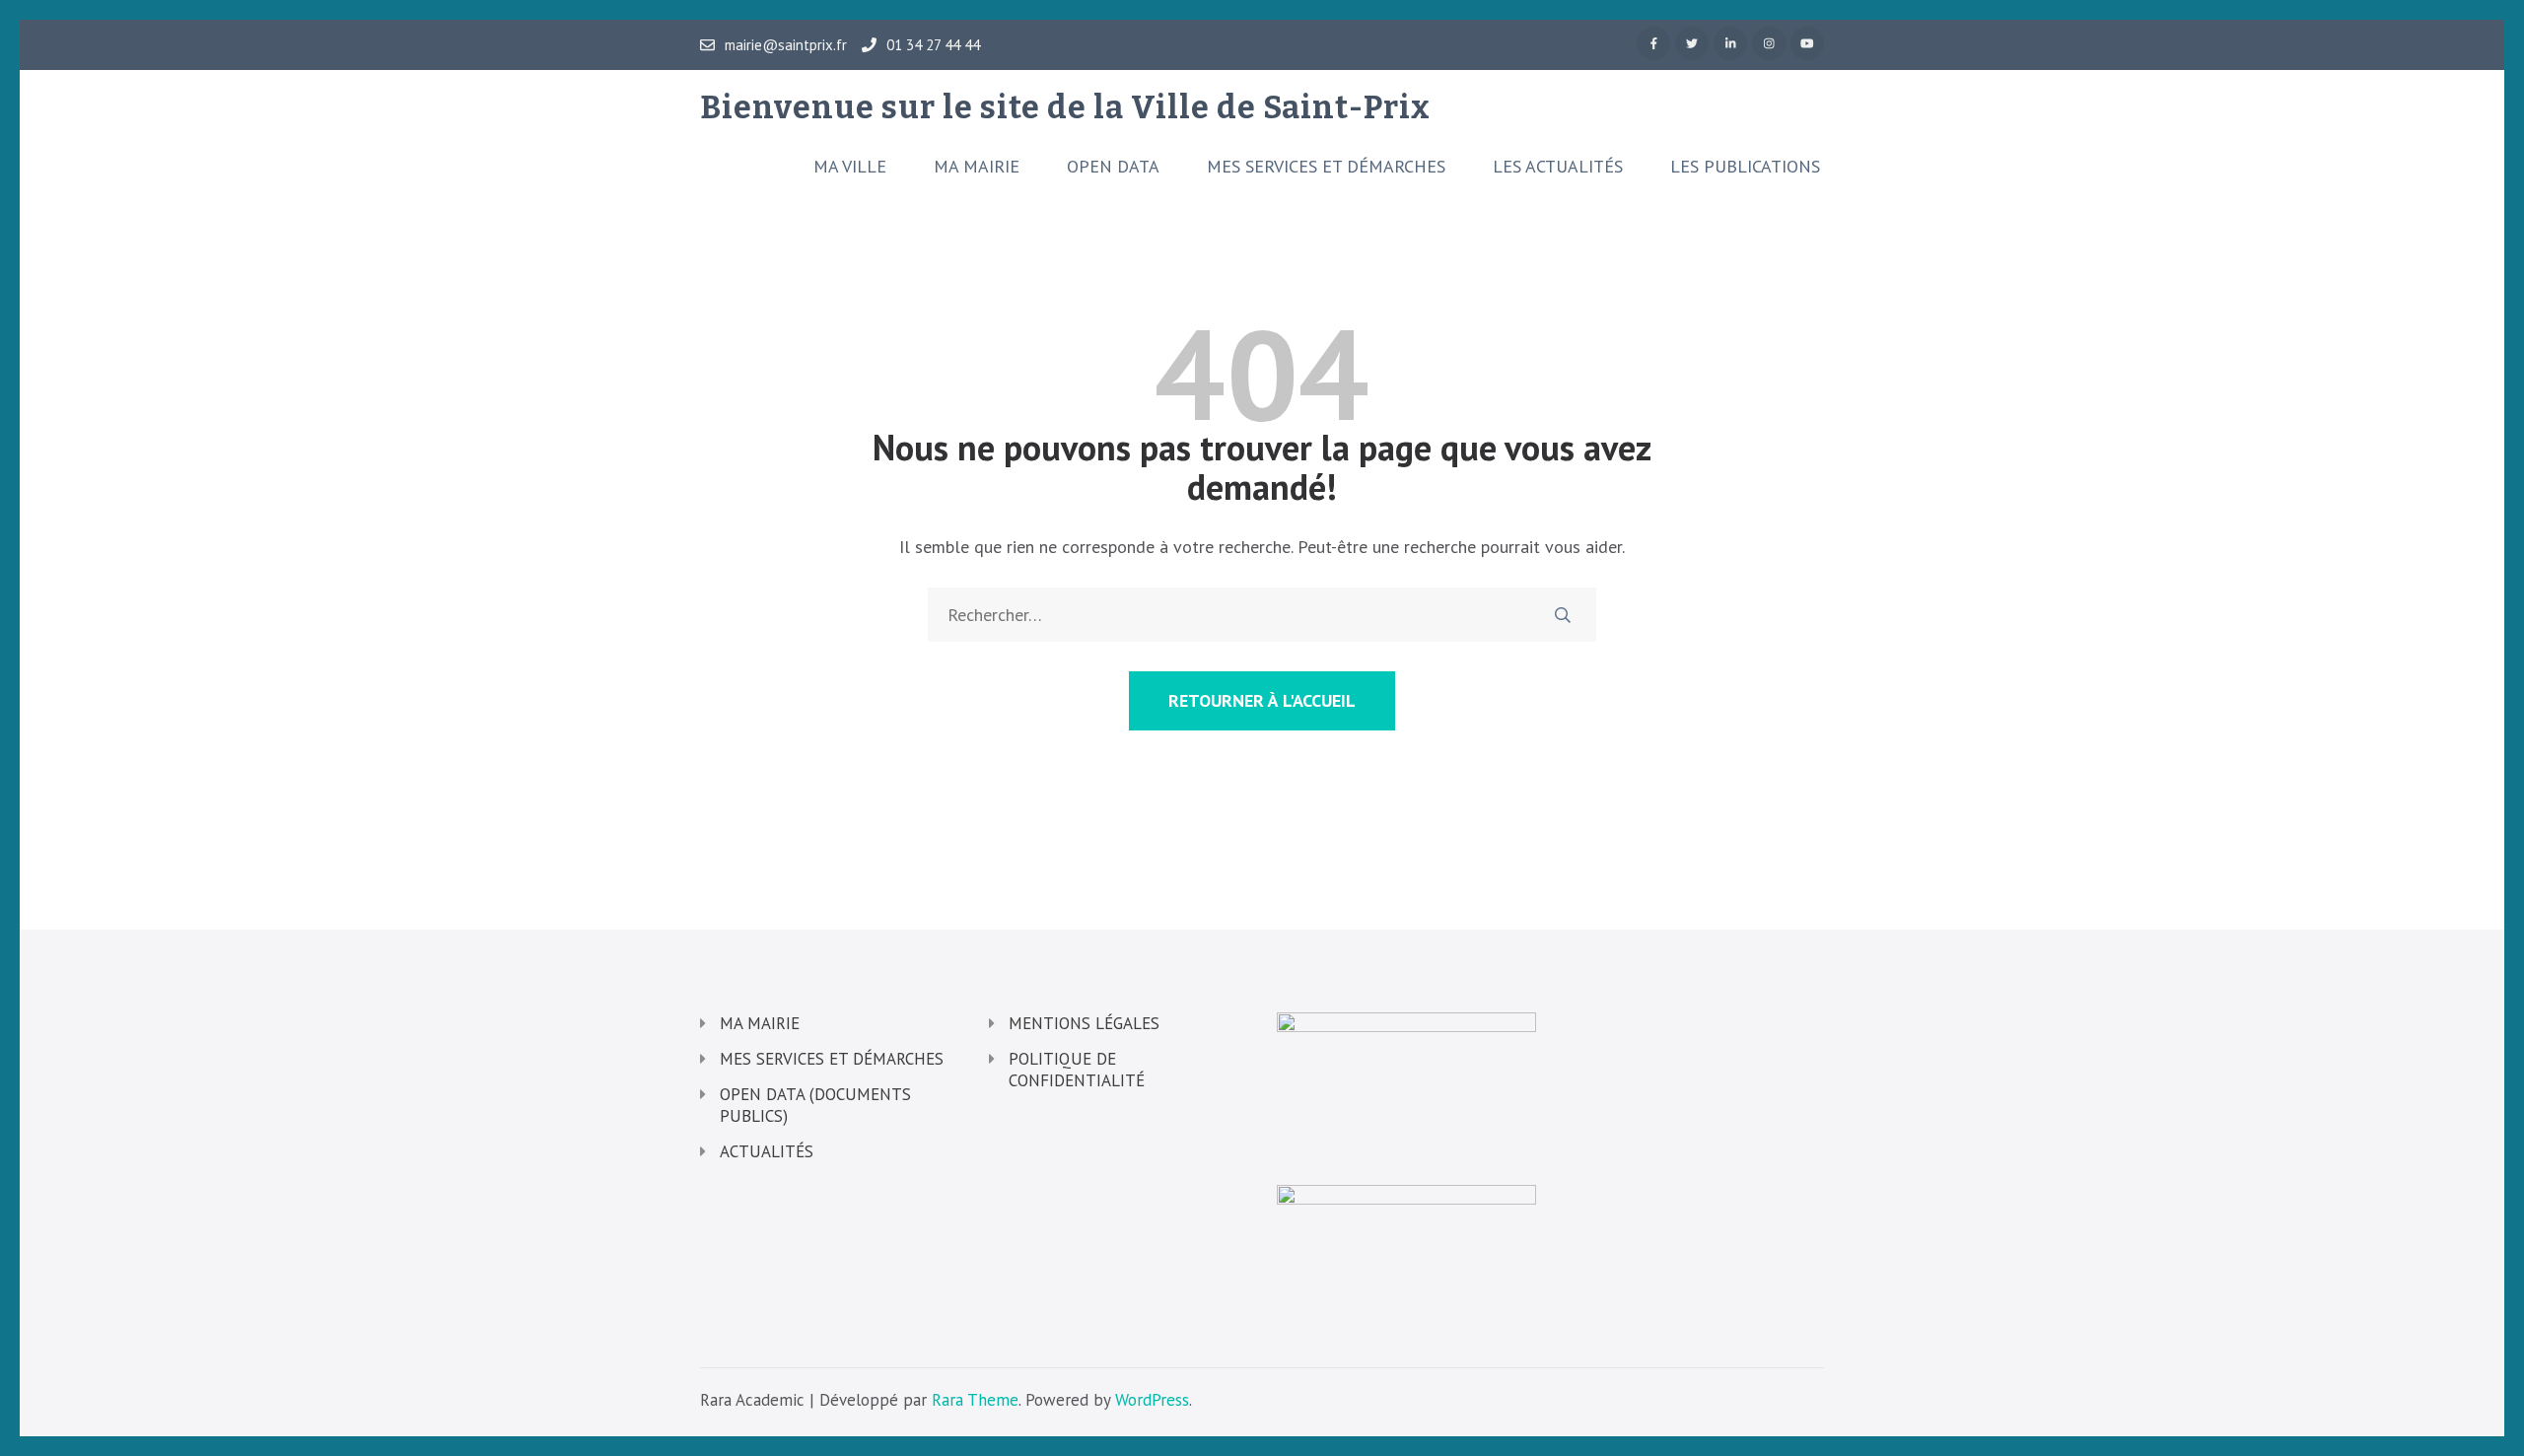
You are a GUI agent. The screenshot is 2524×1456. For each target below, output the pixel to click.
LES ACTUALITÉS (1558, 167)
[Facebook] (1653, 43)
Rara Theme (975, 1400)
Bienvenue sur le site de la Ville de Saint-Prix (1065, 107)
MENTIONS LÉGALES (1084, 1023)
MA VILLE (850, 167)
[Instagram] (1769, 43)
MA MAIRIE (977, 167)
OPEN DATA (1113, 167)
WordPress (1152, 1400)
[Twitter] (1692, 43)
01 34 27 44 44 (933, 45)
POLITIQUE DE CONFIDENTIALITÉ (1077, 1070)
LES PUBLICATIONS (1745, 167)
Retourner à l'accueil (1262, 700)
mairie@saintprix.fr (786, 45)
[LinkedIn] (1730, 43)
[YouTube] (1807, 43)
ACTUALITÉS (767, 1151)
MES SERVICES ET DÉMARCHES (1326, 167)
